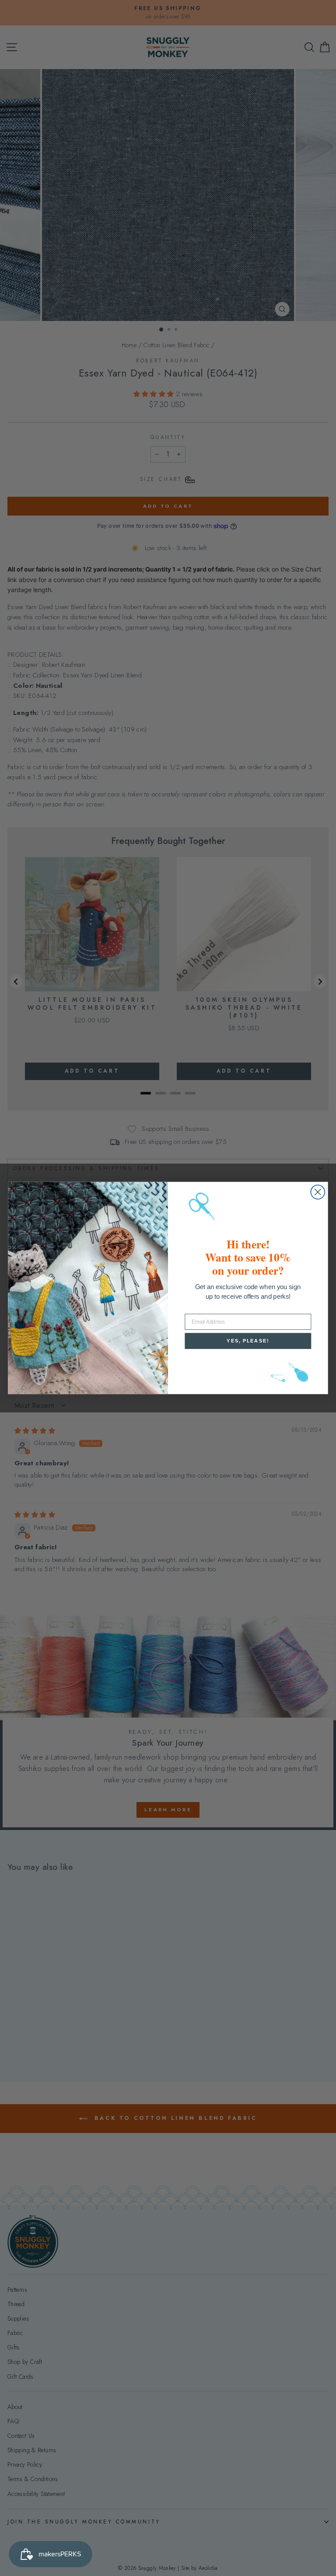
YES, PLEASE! (248, 1341)
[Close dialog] (318, 1192)
